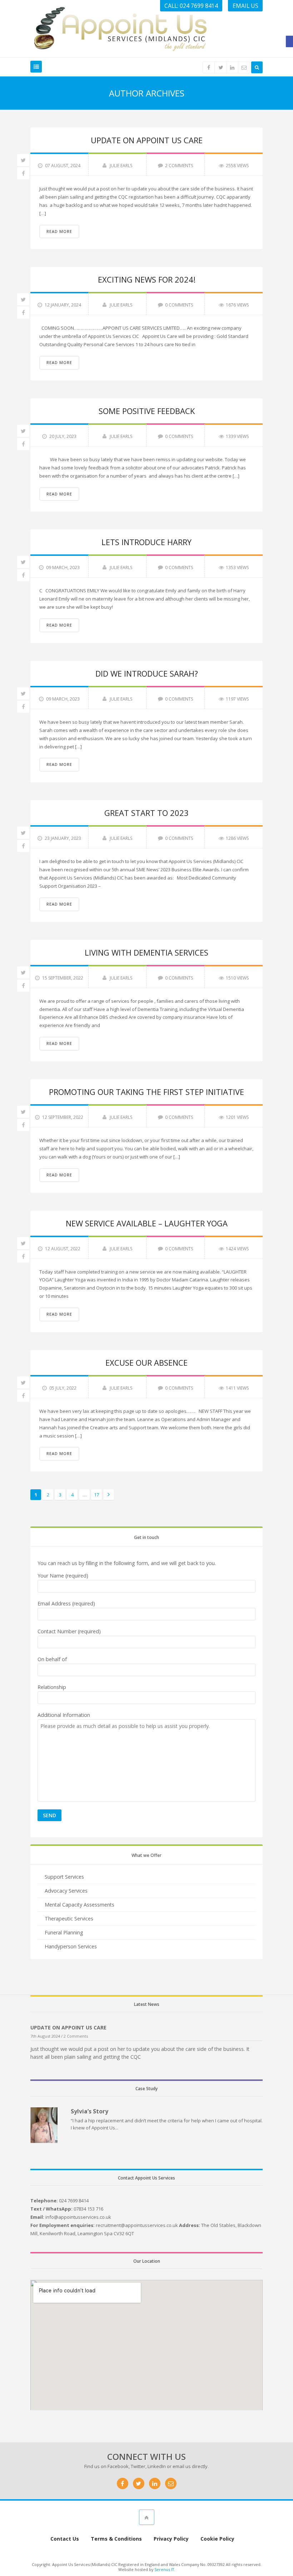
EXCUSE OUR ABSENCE (146, 1362)
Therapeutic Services (69, 1919)
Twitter (138, 2466)
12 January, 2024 (63, 305)
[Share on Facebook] (23, 173)
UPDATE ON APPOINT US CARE (147, 140)
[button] (289, 41)
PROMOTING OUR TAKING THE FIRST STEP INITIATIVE (146, 1092)
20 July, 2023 (63, 436)
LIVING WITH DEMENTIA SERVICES (146, 952)
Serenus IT (164, 2569)
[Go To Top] (147, 2517)
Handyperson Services (71, 1946)
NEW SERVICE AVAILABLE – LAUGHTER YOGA (147, 1223)
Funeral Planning (64, 1932)
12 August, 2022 (63, 1249)
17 (96, 1495)
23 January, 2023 (63, 838)
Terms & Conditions (116, 2539)
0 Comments (179, 305)
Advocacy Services (66, 1891)
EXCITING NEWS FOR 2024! (147, 279)
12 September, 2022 (63, 1117)
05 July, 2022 (63, 1388)
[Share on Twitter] (23, 160)
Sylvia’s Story (90, 2111)
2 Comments (179, 166)
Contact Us (65, 2539)
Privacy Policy (171, 2539)
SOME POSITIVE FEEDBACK (147, 411)
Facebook (118, 2466)
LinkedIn (157, 2466)
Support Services (64, 1877)
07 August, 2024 (63, 166)
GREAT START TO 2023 (146, 813)
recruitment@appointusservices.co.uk (137, 2225)
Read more (59, 231)
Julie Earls (121, 166)
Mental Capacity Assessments (80, 1905)
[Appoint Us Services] (120, 28)
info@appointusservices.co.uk (78, 2217)
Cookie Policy (217, 2539)
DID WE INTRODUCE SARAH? (147, 673)
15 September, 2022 (63, 978)
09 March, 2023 (63, 567)
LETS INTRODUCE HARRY (146, 542)
